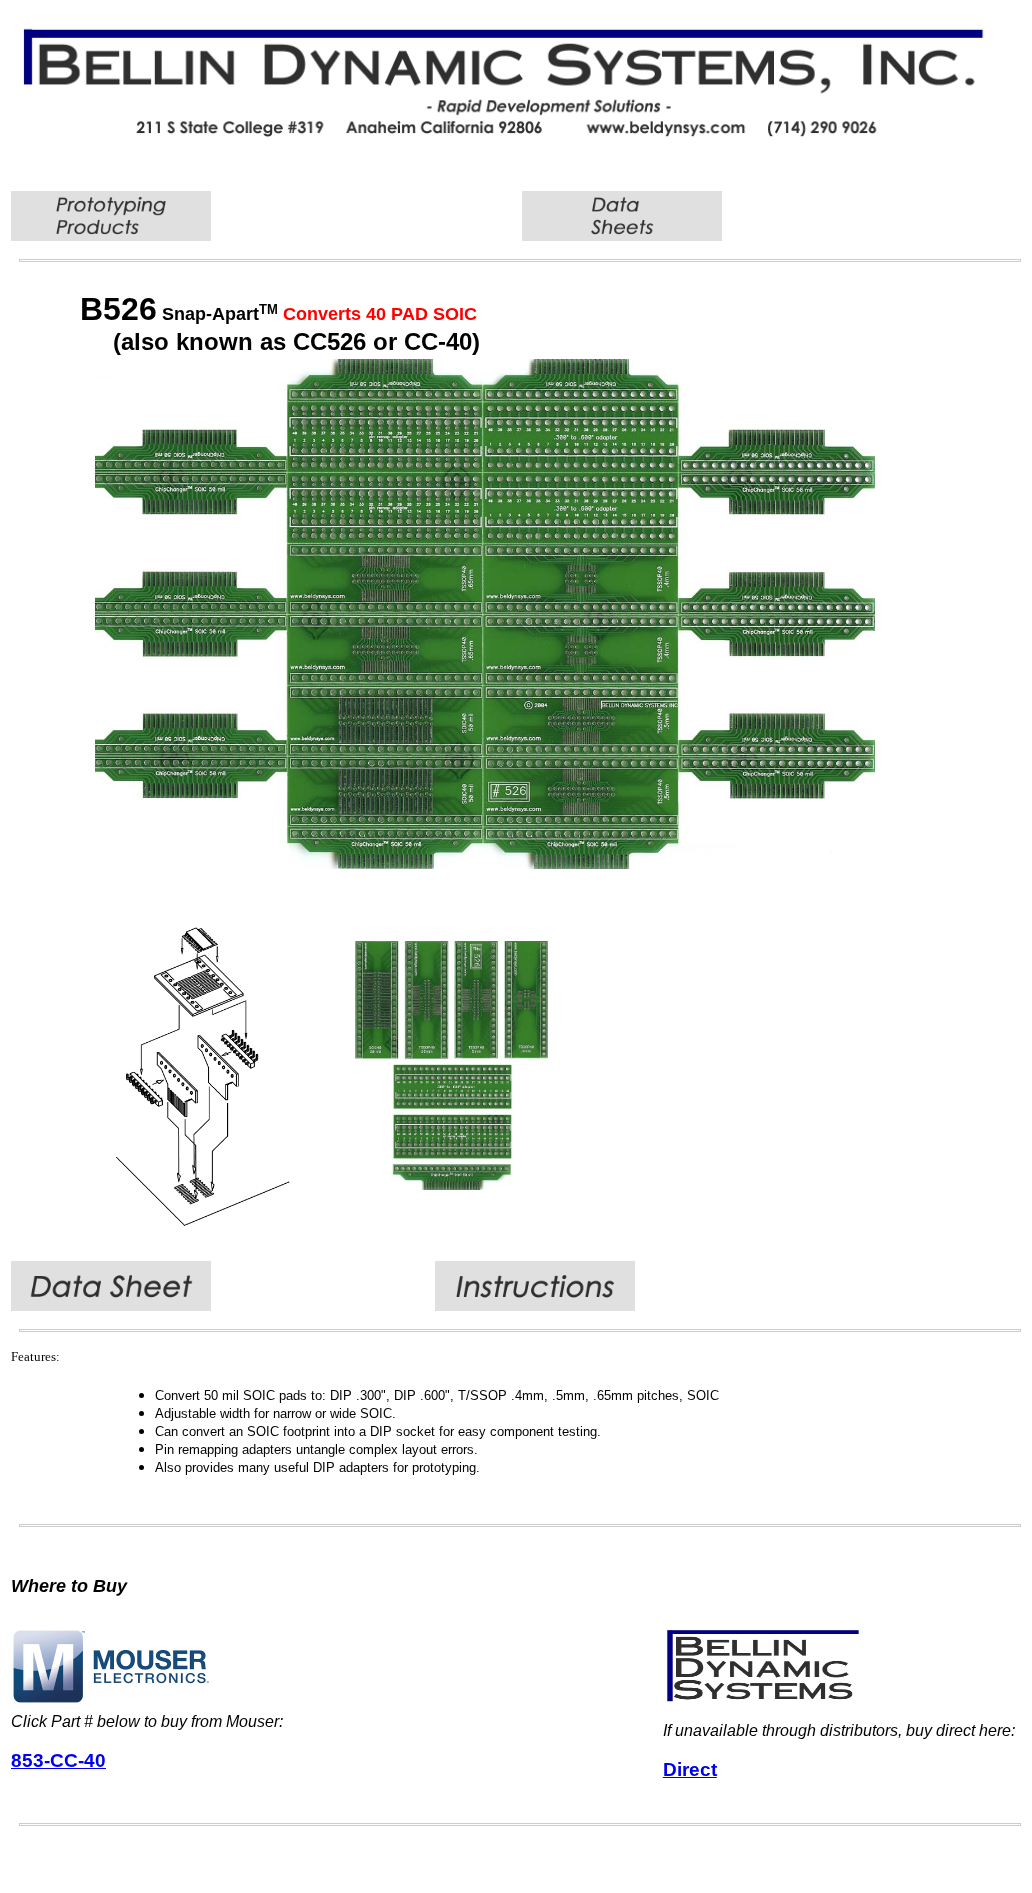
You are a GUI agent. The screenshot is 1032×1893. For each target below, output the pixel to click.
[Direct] (763, 1699)
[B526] (485, 863)
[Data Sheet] (111, 1305)
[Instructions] (535, 1305)
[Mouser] (111, 1699)
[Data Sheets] (622, 235)
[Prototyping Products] (111, 235)
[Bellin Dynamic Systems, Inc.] (520, 132)
